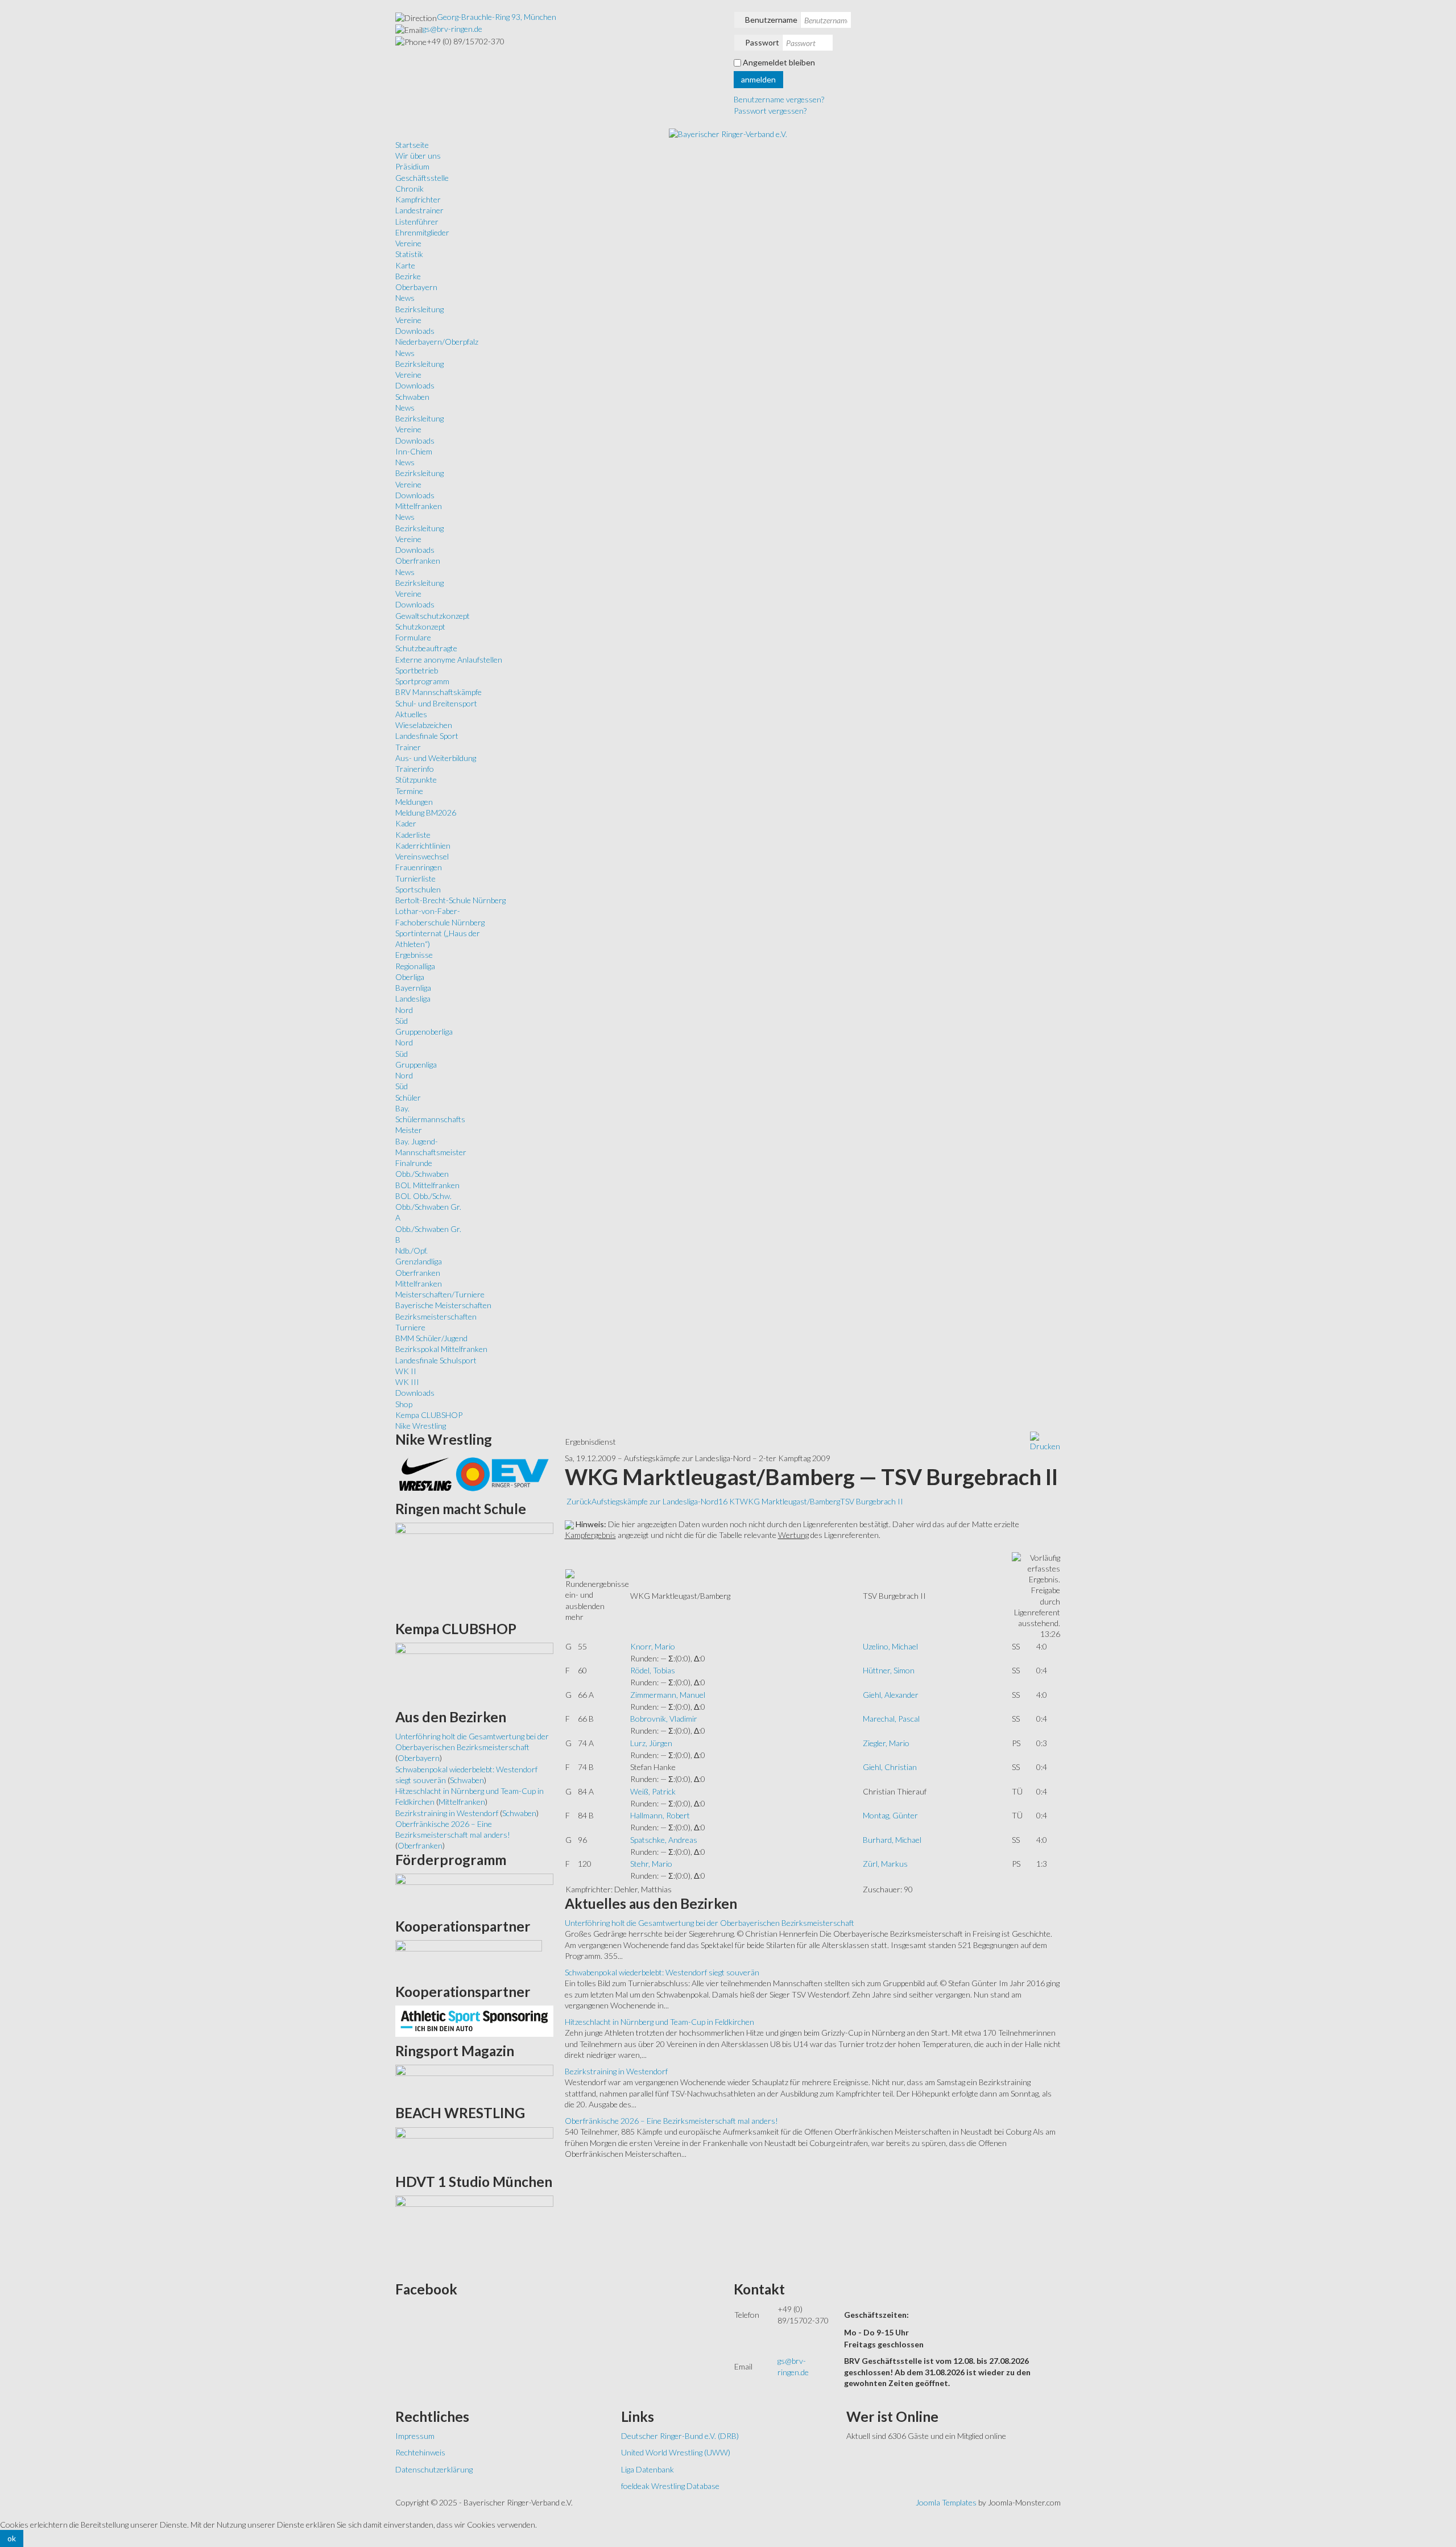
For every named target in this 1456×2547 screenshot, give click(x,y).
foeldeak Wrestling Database (670, 2486)
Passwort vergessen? (770, 111)
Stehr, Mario (651, 1864)
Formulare (413, 637)
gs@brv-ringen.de (452, 29)
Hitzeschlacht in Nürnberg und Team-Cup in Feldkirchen (659, 2022)
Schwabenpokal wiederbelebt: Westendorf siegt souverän (662, 1972)
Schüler (408, 1097)
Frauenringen (419, 867)
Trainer (408, 747)
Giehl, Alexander (891, 1695)
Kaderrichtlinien (423, 845)
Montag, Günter (890, 1815)
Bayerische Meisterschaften (443, 1305)
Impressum (415, 2436)
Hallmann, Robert (660, 1815)
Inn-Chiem (414, 451)
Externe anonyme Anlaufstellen (449, 660)
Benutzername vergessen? (779, 99)
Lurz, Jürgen (651, 1743)
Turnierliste (415, 878)
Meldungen (414, 802)
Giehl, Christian (890, 1767)
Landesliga (413, 998)
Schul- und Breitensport (436, 703)
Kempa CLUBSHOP (429, 1415)
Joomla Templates (946, 2502)
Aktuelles (411, 714)
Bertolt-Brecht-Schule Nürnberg (450, 900)
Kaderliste (413, 835)
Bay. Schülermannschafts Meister (430, 1119)
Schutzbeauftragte (426, 648)
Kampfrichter (418, 199)
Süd (402, 1021)
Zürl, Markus (885, 1864)
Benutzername (771, 20)
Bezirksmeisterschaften (436, 1316)
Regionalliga (415, 966)
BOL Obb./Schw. (423, 1196)
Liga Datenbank (648, 2469)
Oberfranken (418, 561)
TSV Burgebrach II (872, 1501)
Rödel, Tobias (653, 1670)
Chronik (409, 189)
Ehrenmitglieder (422, 232)
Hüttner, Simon (889, 1670)
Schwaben (412, 397)
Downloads (415, 331)
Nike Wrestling (421, 1426)
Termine (409, 791)
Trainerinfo (415, 769)
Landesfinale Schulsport (436, 1360)
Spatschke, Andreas (664, 1840)
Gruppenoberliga (424, 1031)
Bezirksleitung (419, 309)
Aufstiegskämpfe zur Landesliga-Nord (655, 1501)
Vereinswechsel (422, 856)
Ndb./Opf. (411, 1250)
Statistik (409, 254)
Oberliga (410, 977)
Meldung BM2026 (426, 813)
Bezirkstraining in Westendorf (616, 2071)
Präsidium (412, 166)
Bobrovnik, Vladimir (664, 1719)
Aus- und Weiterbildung (436, 758)
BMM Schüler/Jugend (431, 1338)
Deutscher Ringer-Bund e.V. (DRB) (680, 2436)
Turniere (410, 1327)
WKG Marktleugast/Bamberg (790, 1501)
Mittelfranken (419, 506)
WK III (407, 1382)
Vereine (408, 243)
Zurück (579, 1501)
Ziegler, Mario (886, 1743)
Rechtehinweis (420, 2452)
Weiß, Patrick (653, 1791)
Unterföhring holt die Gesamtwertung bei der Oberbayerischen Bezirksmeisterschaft (710, 1923)
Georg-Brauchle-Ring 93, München (497, 17)
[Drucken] (1045, 1441)
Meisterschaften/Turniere (440, 1294)
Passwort (762, 42)
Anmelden (758, 79)
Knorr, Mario (653, 1646)
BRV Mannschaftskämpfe (439, 692)
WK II (406, 1371)
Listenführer (417, 222)
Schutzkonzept (420, 627)
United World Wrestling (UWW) (676, 2452)
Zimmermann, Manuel (668, 1695)
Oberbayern (416, 287)
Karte (405, 265)
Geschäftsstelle (422, 178)
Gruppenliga (416, 1064)
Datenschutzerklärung (434, 2469)
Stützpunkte (416, 780)
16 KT (729, 1501)
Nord (404, 1010)
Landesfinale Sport (427, 736)
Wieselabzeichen (424, 725)
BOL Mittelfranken (427, 1185)
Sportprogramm (422, 681)
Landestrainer (419, 210)
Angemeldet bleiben (779, 62)
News (405, 298)
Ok (12, 2538)
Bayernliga (413, 988)
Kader (406, 823)
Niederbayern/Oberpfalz (437, 342)
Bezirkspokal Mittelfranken (441, 1349)
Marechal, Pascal (891, 1719)
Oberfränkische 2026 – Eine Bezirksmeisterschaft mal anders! (671, 2121)
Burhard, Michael (892, 1840)
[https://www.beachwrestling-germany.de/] (474, 2146)
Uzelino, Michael (890, 1646)
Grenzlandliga (419, 1261)
